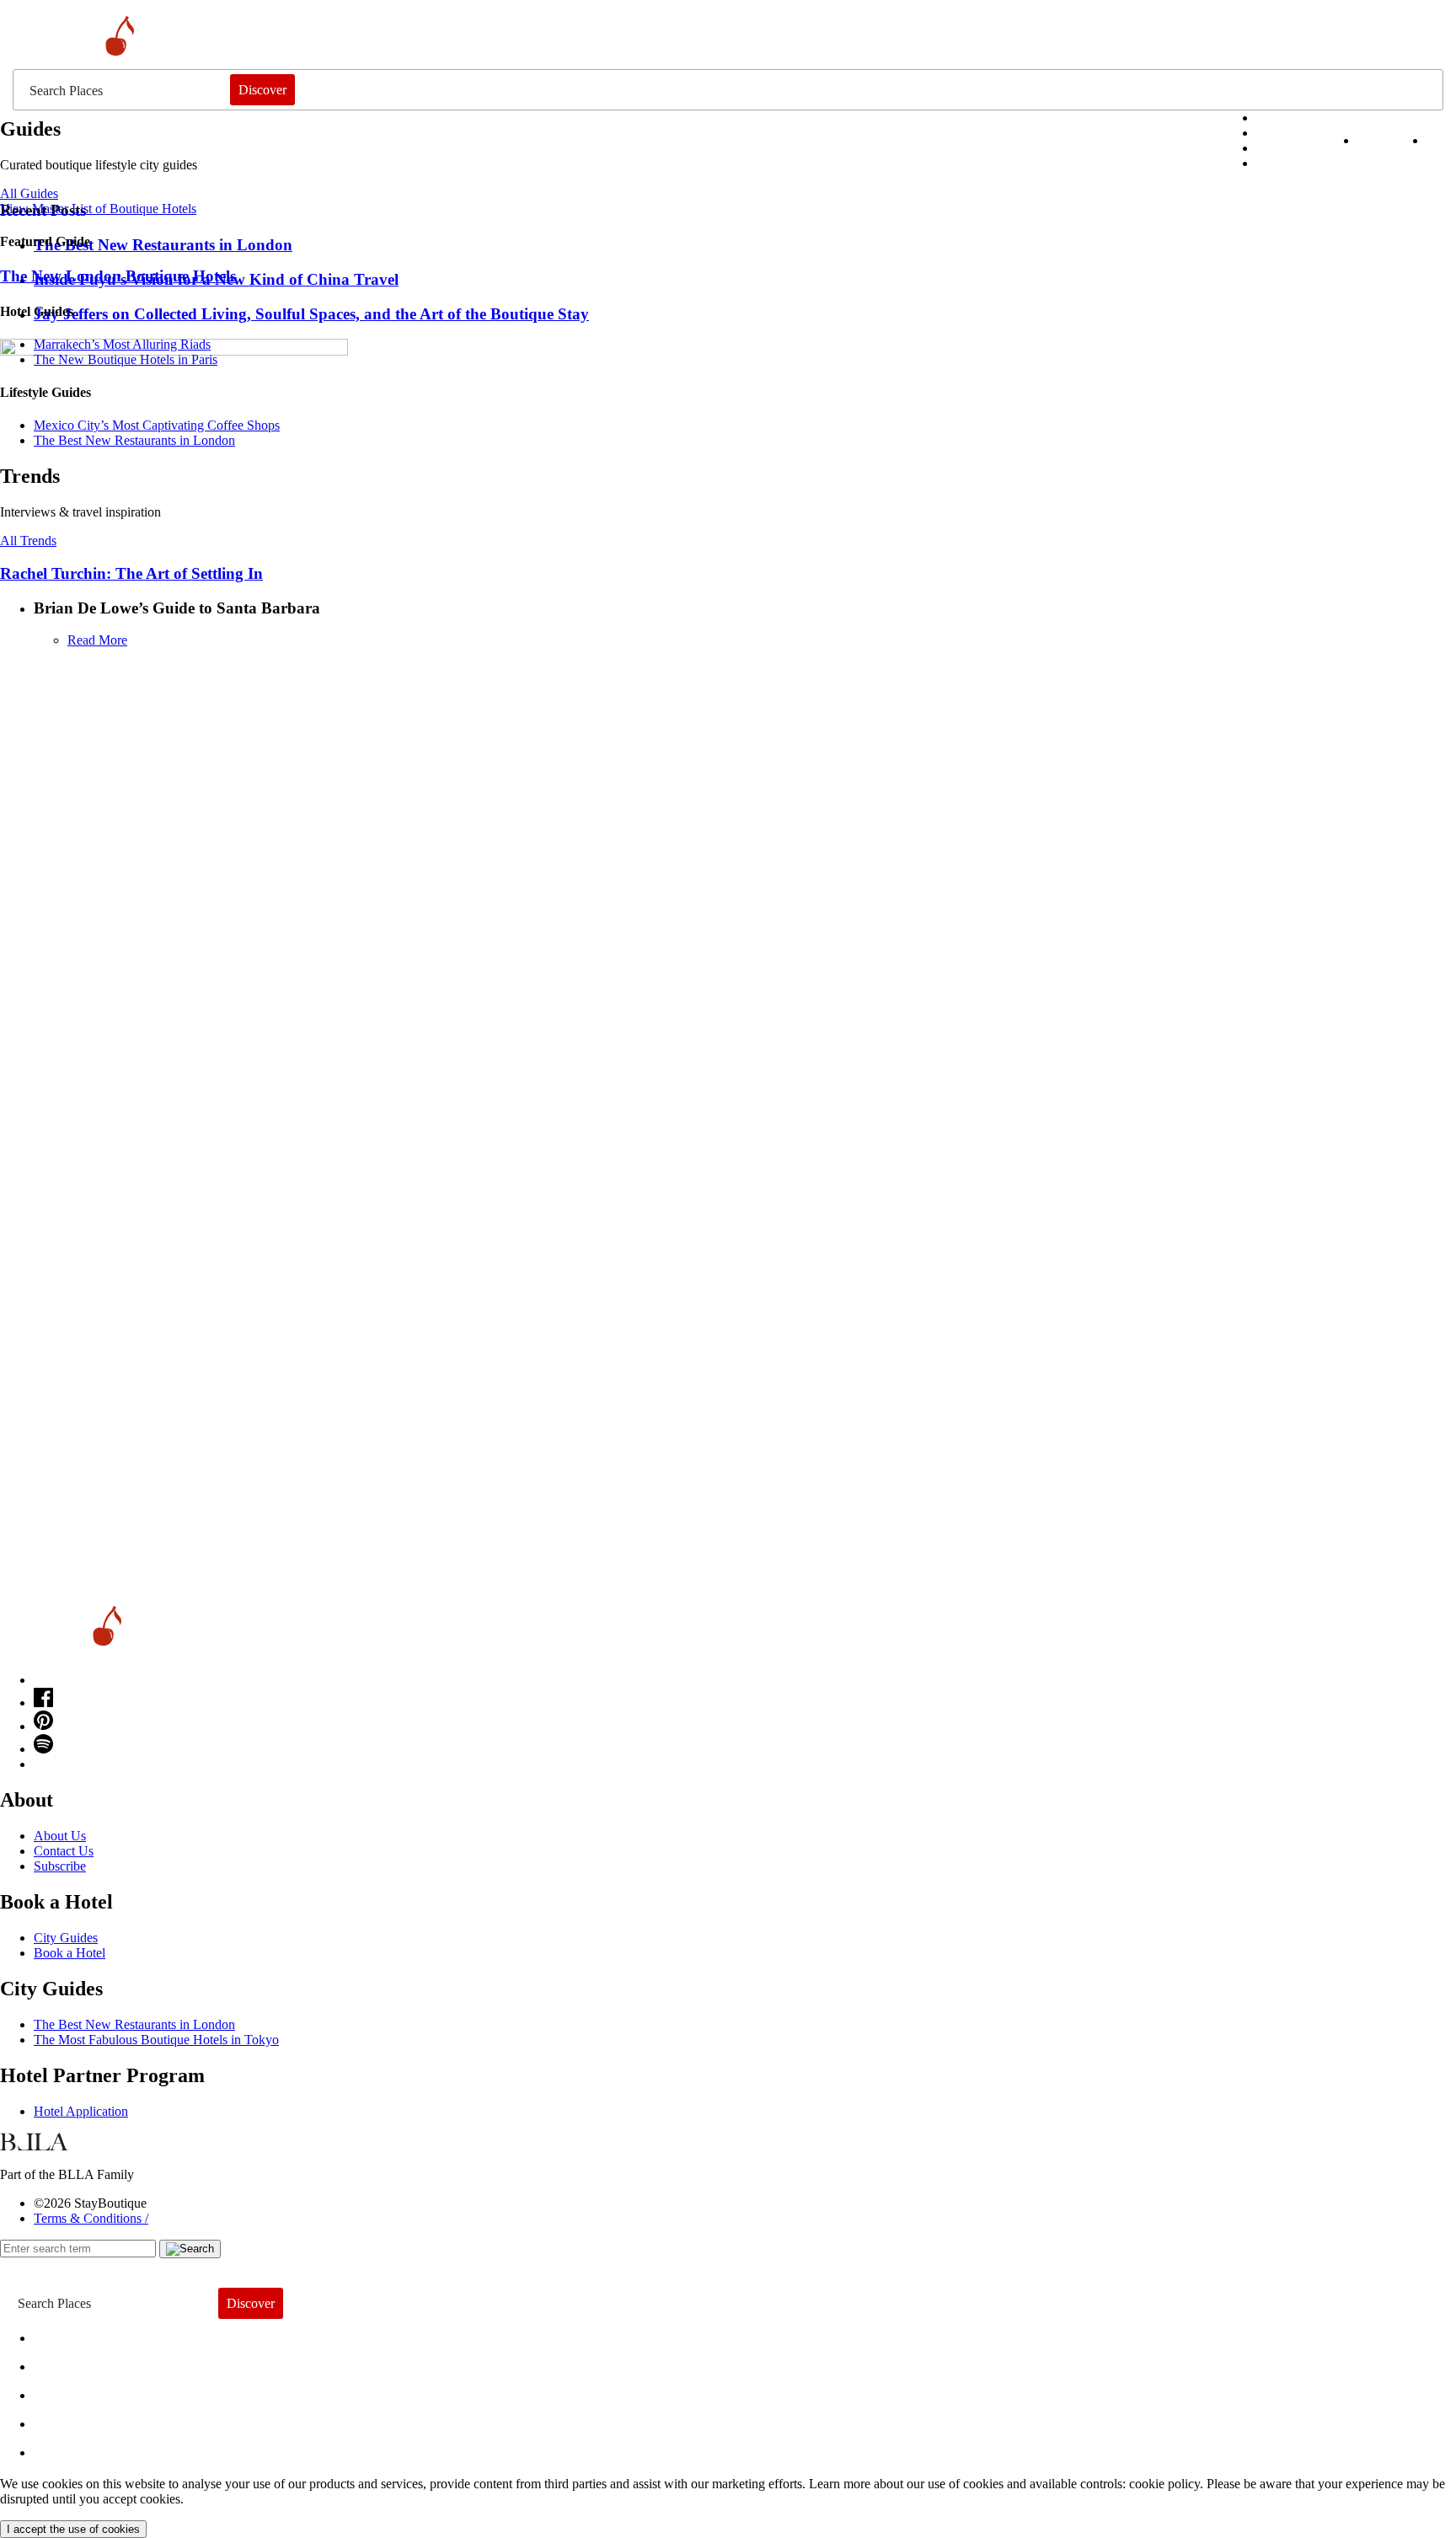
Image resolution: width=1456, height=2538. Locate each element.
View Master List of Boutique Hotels (98, 209)
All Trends (28, 541)
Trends (68, 2391)
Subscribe (60, 1866)
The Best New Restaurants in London (134, 2024)
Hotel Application (81, 2111)
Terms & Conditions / (91, 2218)
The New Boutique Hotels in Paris (126, 359)
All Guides (29, 193)
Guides (70, 2420)
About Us (60, 1836)
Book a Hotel (70, 1953)
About (65, 2362)
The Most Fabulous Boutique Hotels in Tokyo (156, 2040)
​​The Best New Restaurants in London (134, 440)
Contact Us (64, 1851)
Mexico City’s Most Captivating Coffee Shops (157, 425)
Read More (97, 640)
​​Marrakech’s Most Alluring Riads (122, 344)
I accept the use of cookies (73, 2529)
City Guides (66, 1938)
